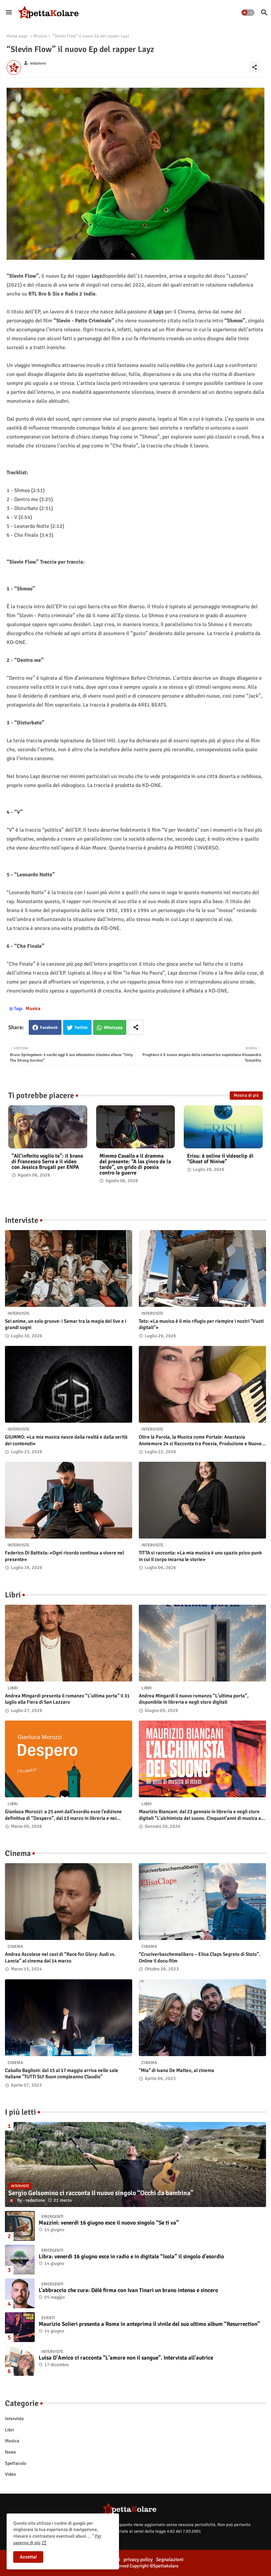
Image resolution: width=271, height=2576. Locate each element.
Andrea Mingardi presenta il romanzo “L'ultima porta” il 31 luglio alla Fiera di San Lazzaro (67, 1699)
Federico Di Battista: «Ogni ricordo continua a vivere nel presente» (64, 1556)
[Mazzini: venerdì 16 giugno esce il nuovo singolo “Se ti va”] (20, 2226)
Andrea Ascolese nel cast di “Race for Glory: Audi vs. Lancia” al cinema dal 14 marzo (60, 1957)
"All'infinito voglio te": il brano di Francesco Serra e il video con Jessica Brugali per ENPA (47, 1162)
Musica (40, 36)
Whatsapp (113, 1028)
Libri (9, 2430)
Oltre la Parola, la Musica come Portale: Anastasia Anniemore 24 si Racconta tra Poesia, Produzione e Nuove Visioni (200, 1440)
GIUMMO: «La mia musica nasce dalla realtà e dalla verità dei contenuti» (66, 1440)
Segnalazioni (170, 2559)
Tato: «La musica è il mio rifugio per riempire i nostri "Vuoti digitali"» (201, 1324)
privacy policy (138, 2559)
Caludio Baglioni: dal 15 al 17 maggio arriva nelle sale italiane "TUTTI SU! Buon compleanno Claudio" (62, 2074)
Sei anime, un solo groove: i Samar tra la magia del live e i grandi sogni (66, 1324)
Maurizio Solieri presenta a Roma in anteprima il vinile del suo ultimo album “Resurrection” (149, 2324)
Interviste (14, 2419)
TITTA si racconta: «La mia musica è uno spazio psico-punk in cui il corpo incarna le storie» (200, 1556)
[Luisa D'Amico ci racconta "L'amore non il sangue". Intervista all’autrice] (20, 2361)
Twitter (81, 1028)
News (10, 2452)
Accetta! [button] (28, 2557)
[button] (248, 13)
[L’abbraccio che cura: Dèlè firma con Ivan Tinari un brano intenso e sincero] (20, 2293)
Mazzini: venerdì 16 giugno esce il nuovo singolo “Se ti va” (109, 2223)
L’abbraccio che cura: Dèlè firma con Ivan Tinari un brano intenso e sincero (128, 2290)
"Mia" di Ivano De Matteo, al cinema (176, 2070)
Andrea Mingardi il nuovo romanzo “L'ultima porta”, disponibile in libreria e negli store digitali (194, 1699)
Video (10, 2474)
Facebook (49, 1028)
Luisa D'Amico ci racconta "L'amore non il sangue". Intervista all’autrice (126, 2358)
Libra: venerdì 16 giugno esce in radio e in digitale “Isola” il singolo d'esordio (131, 2257)
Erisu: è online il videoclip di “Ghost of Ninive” (220, 1159)
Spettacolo (16, 2463)
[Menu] (9, 13)
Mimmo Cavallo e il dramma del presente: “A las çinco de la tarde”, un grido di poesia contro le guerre (135, 1165)
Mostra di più (246, 1095)
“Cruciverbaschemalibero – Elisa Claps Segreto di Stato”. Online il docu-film (200, 1957)
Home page (17, 36)
